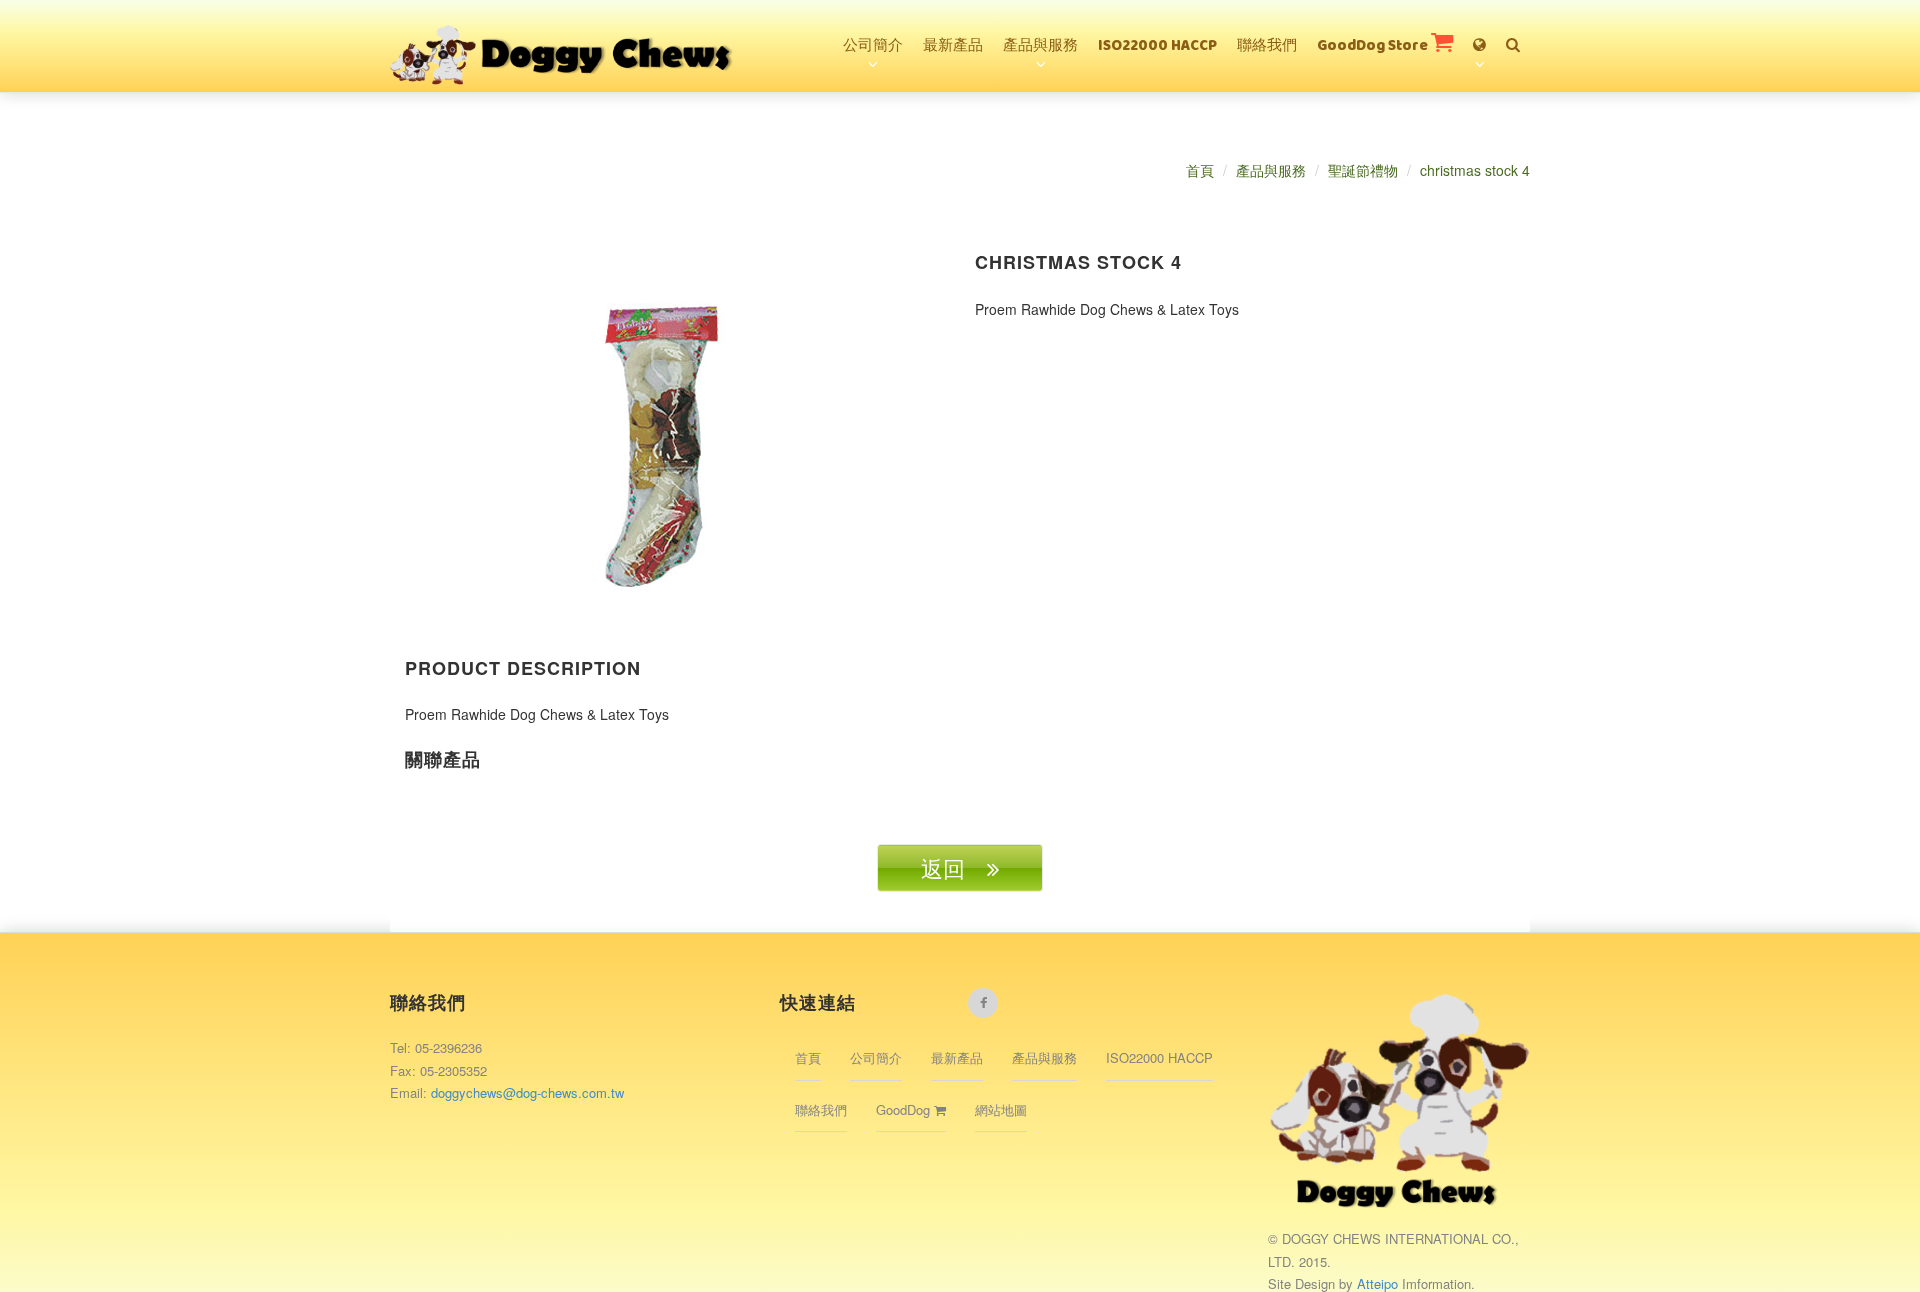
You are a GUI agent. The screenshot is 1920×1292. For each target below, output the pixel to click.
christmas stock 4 (1475, 170)
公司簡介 (873, 47)
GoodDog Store (1374, 47)
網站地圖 (1001, 1109)
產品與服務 (1040, 47)
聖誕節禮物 (1363, 170)
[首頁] (563, 25)
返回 (954, 867)
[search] (1513, 36)
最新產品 (953, 47)
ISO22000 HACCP (1157, 47)
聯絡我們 (1267, 47)
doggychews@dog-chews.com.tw (527, 1092)
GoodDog (905, 1109)
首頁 (1200, 170)
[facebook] (983, 1003)
